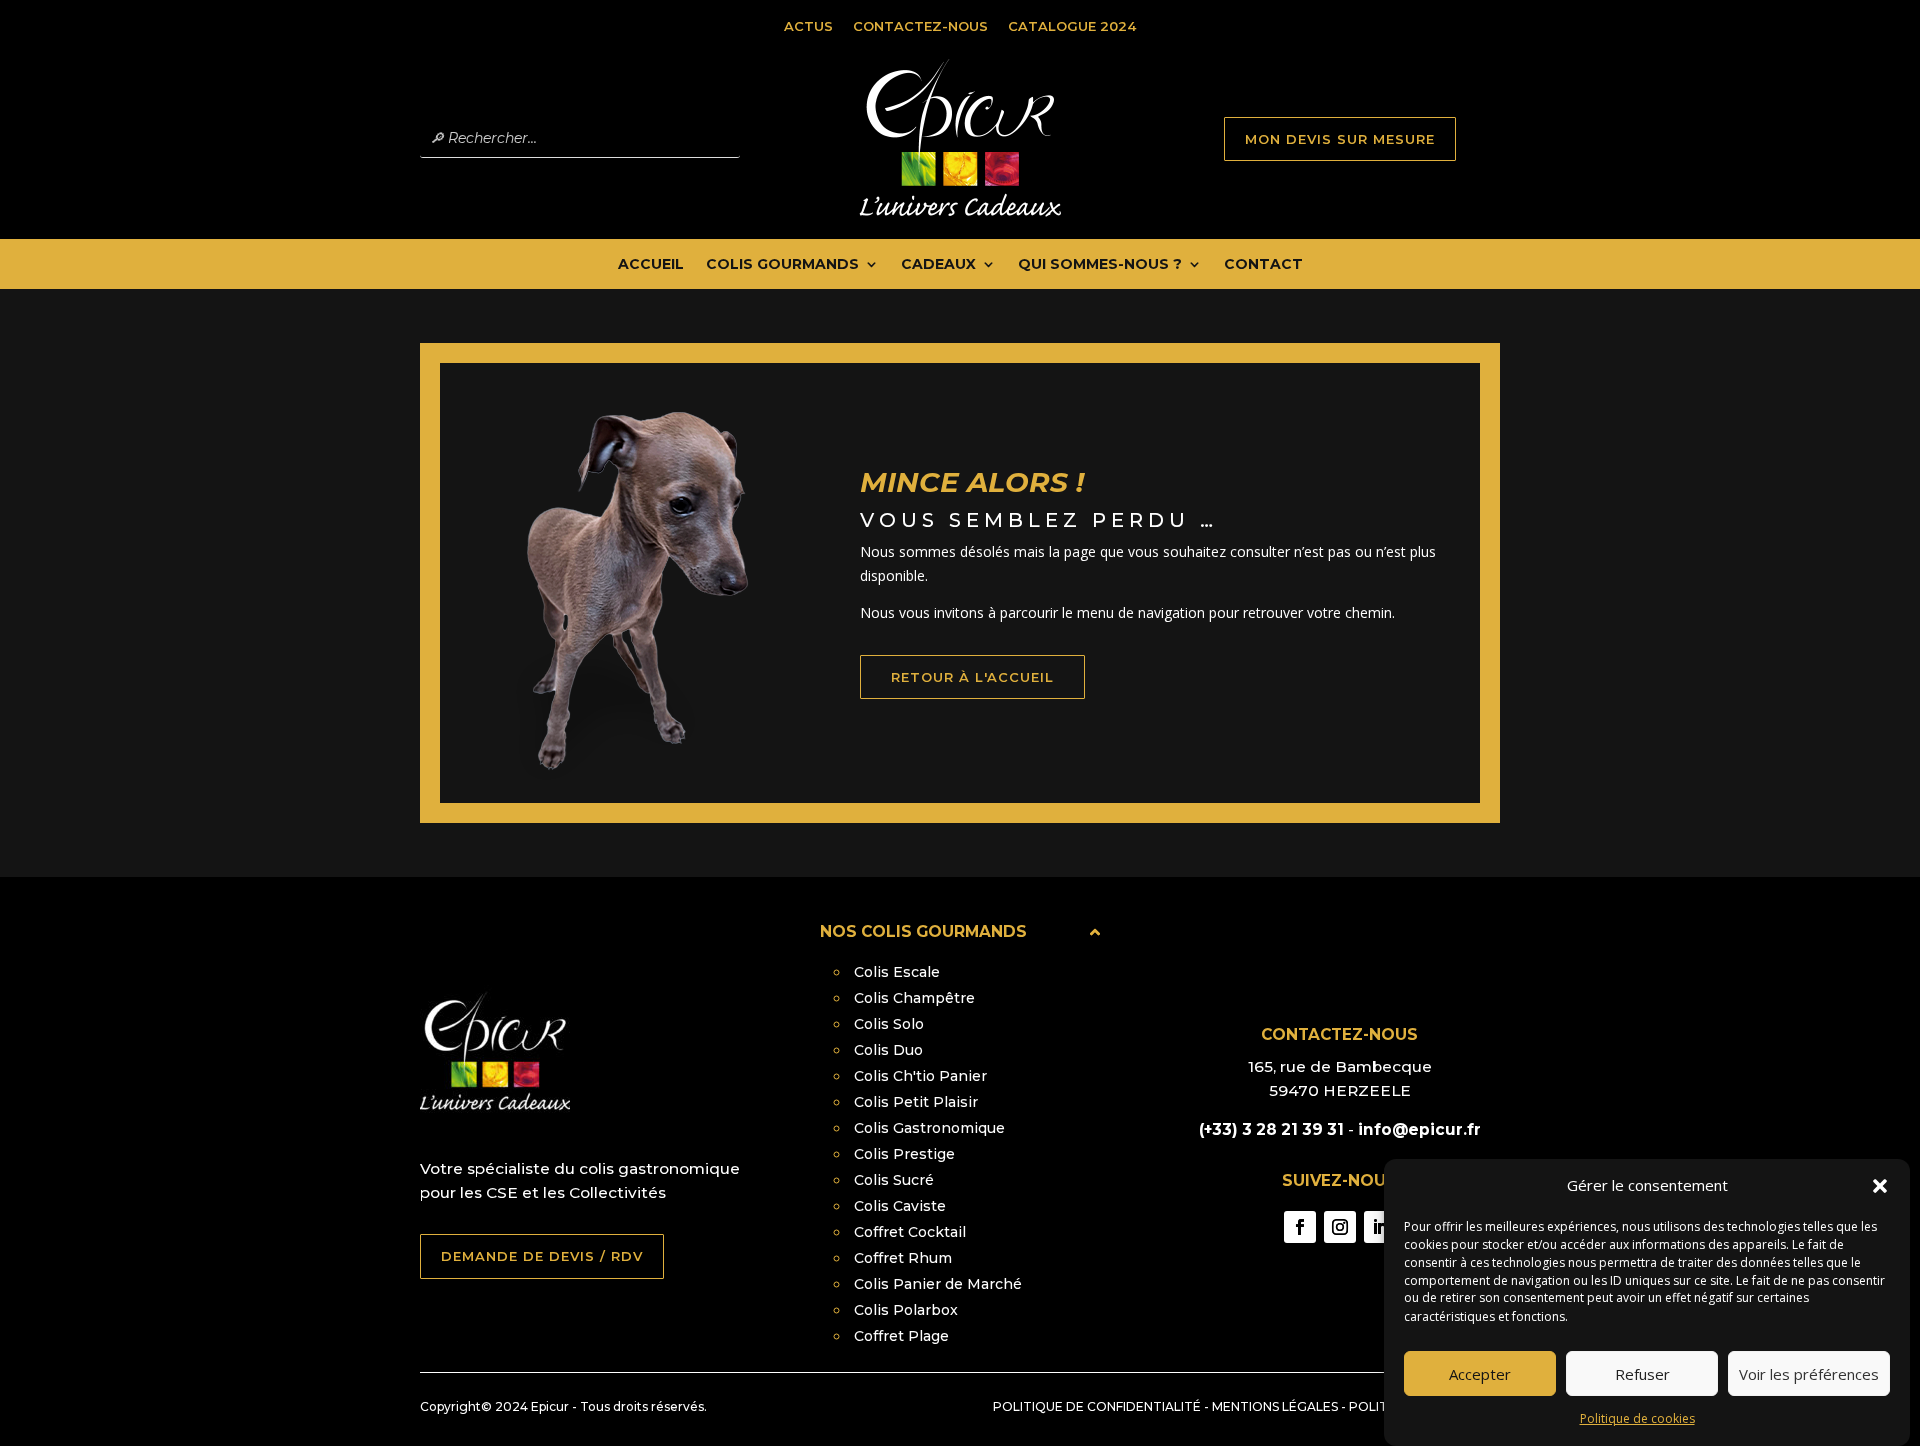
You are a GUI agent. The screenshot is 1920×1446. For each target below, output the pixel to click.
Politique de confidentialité (1097, 1406)
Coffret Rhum (903, 1258)
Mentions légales (1275, 1406)
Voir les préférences (1809, 1374)
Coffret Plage (901, 1336)
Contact (1263, 265)
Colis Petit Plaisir (916, 1102)
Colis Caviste (900, 1206)
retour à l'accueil (972, 677)
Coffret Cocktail (910, 1232)
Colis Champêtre (914, 998)
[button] (1880, 1186)
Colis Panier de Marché (938, 1284)
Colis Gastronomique (929, 1128)
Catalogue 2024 (1072, 26)
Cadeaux (938, 265)
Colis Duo (888, 1050)
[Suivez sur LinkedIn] (1380, 1227)
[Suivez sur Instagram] (1340, 1227)
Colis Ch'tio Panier (920, 1076)
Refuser (1642, 1374)
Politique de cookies (1637, 1418)
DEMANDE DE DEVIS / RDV (542, 1256)
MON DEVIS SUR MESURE (1340, 139)
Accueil (651, 265)
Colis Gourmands (782, 265)
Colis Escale (897, 972)
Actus (808, 26)
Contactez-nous (920, 26)
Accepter (1480, 1374)
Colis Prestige (904, 1154)
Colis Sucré (894, 1180)
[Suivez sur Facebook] (1300, 1227)
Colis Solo (889, 1024)
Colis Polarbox (906, 1310)
